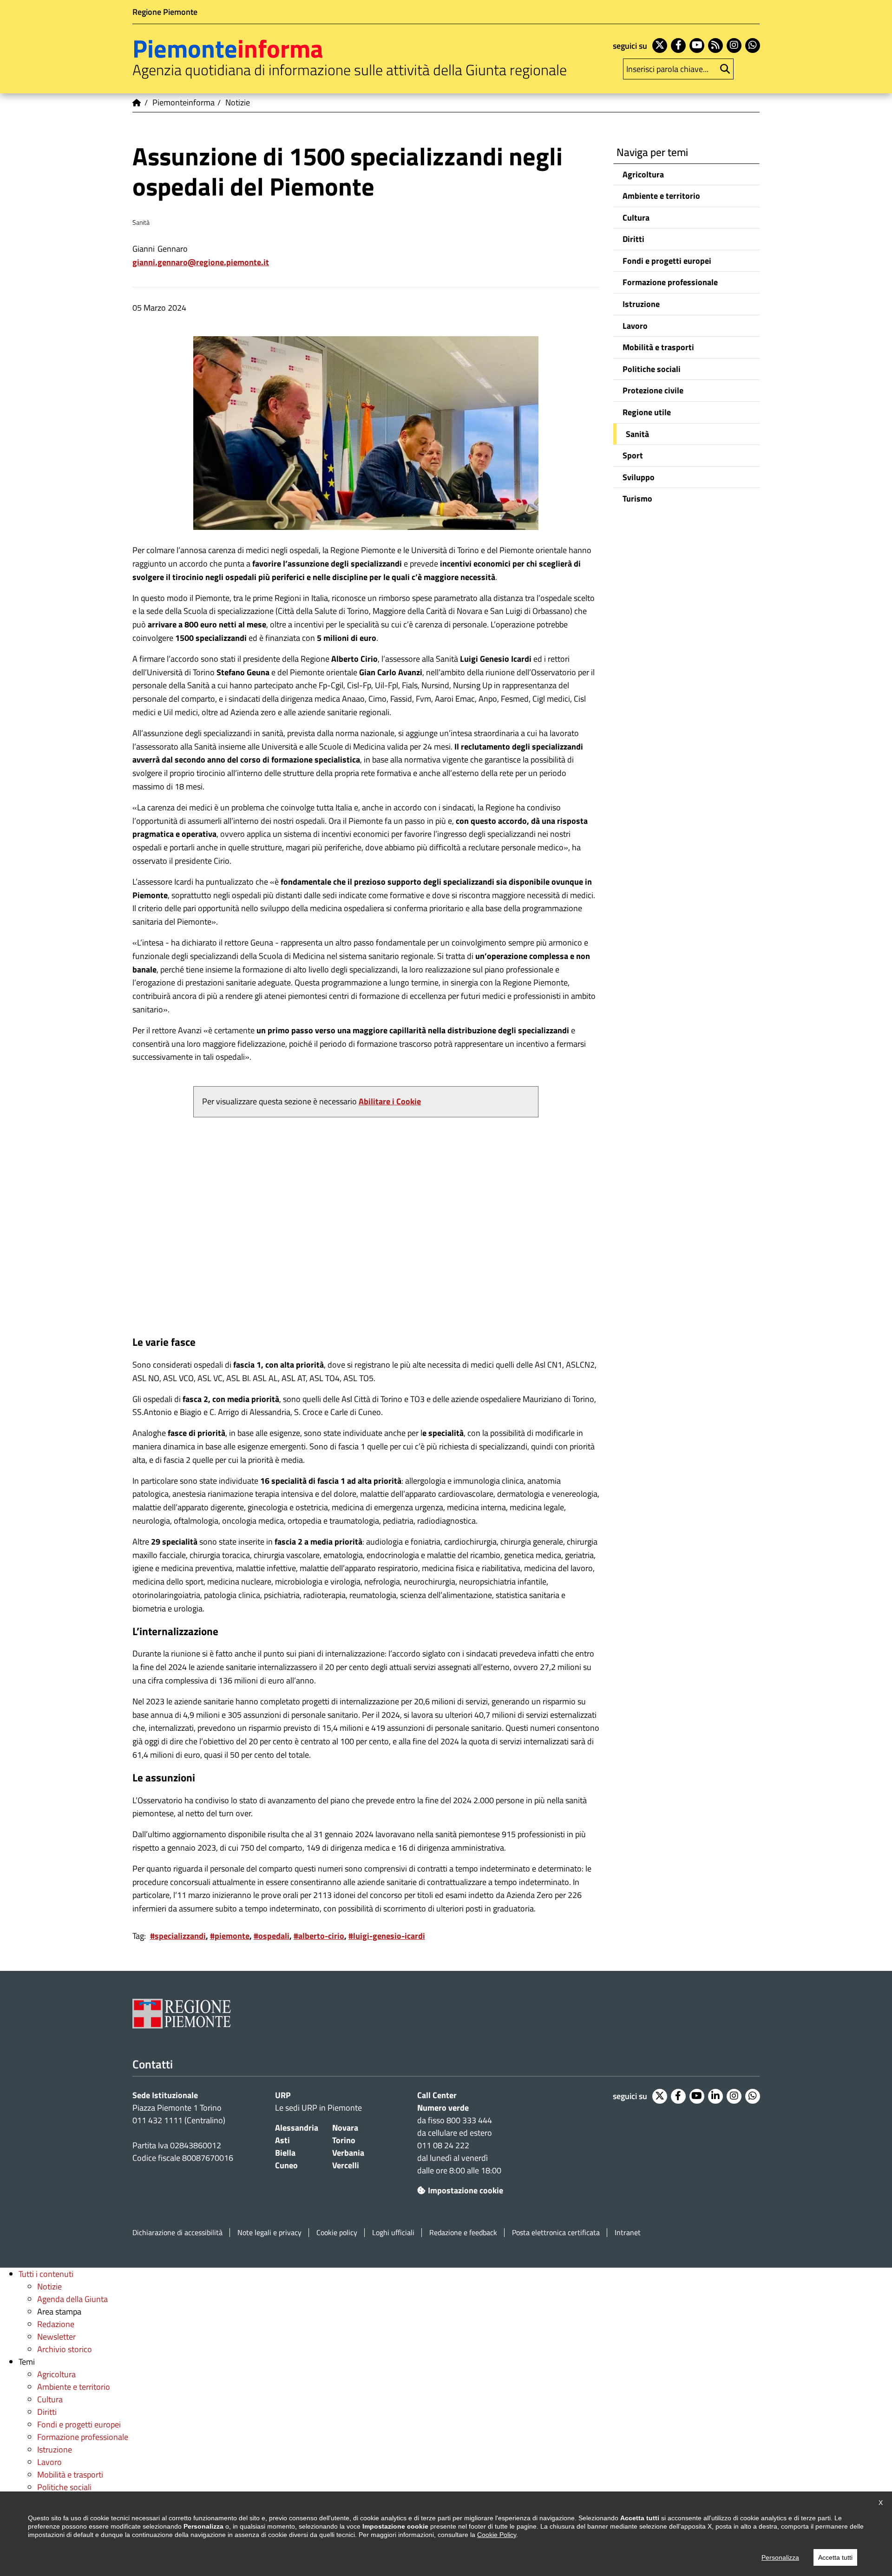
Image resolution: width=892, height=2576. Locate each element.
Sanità (637, 434)
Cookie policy (337, 2233)
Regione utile (647, 412)
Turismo (637, 499)
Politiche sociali (652, 369)
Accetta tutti (835, 2557)
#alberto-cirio (319, 1936)
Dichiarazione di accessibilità (177, 2233)
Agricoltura (643, 174)
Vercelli (346, 2165)
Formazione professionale (670, 282)
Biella (285, 2153)
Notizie (49, 2286)
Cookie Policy (497, 2535)
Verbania (348, 2153)
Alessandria (297, 2128)
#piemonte (230, 1936)
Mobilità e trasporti (658, 347)
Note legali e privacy (269, 2233)
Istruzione (641, 304)
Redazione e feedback (463, 2233)
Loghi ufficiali (393, 2233)
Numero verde (443, 2108)
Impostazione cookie (466, 2190)
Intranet (628, 2233)
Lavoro (635, 326)
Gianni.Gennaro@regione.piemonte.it (201, 262)
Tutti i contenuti (46, 2274)
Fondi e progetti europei (667, 261)
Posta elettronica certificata (556, 2233)
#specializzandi (178, 1936)
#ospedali (272, 1936)
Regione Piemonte (165, 12)
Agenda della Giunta (72, 2299)
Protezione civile (653, 390)
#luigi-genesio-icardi (387, 1936)
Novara (345, 2128)
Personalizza (780, 2557)
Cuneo (286, 2165)
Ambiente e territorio (661, 196)
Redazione (56, 2324)
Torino (344, 2140)
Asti (282, 2140)
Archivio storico (65, 2349)
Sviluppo (639, 477)
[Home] (137, 103)
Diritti (633, 239)
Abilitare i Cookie (390, 1101)
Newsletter (56, 2337)
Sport (633, 455)
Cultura (636, 218)
